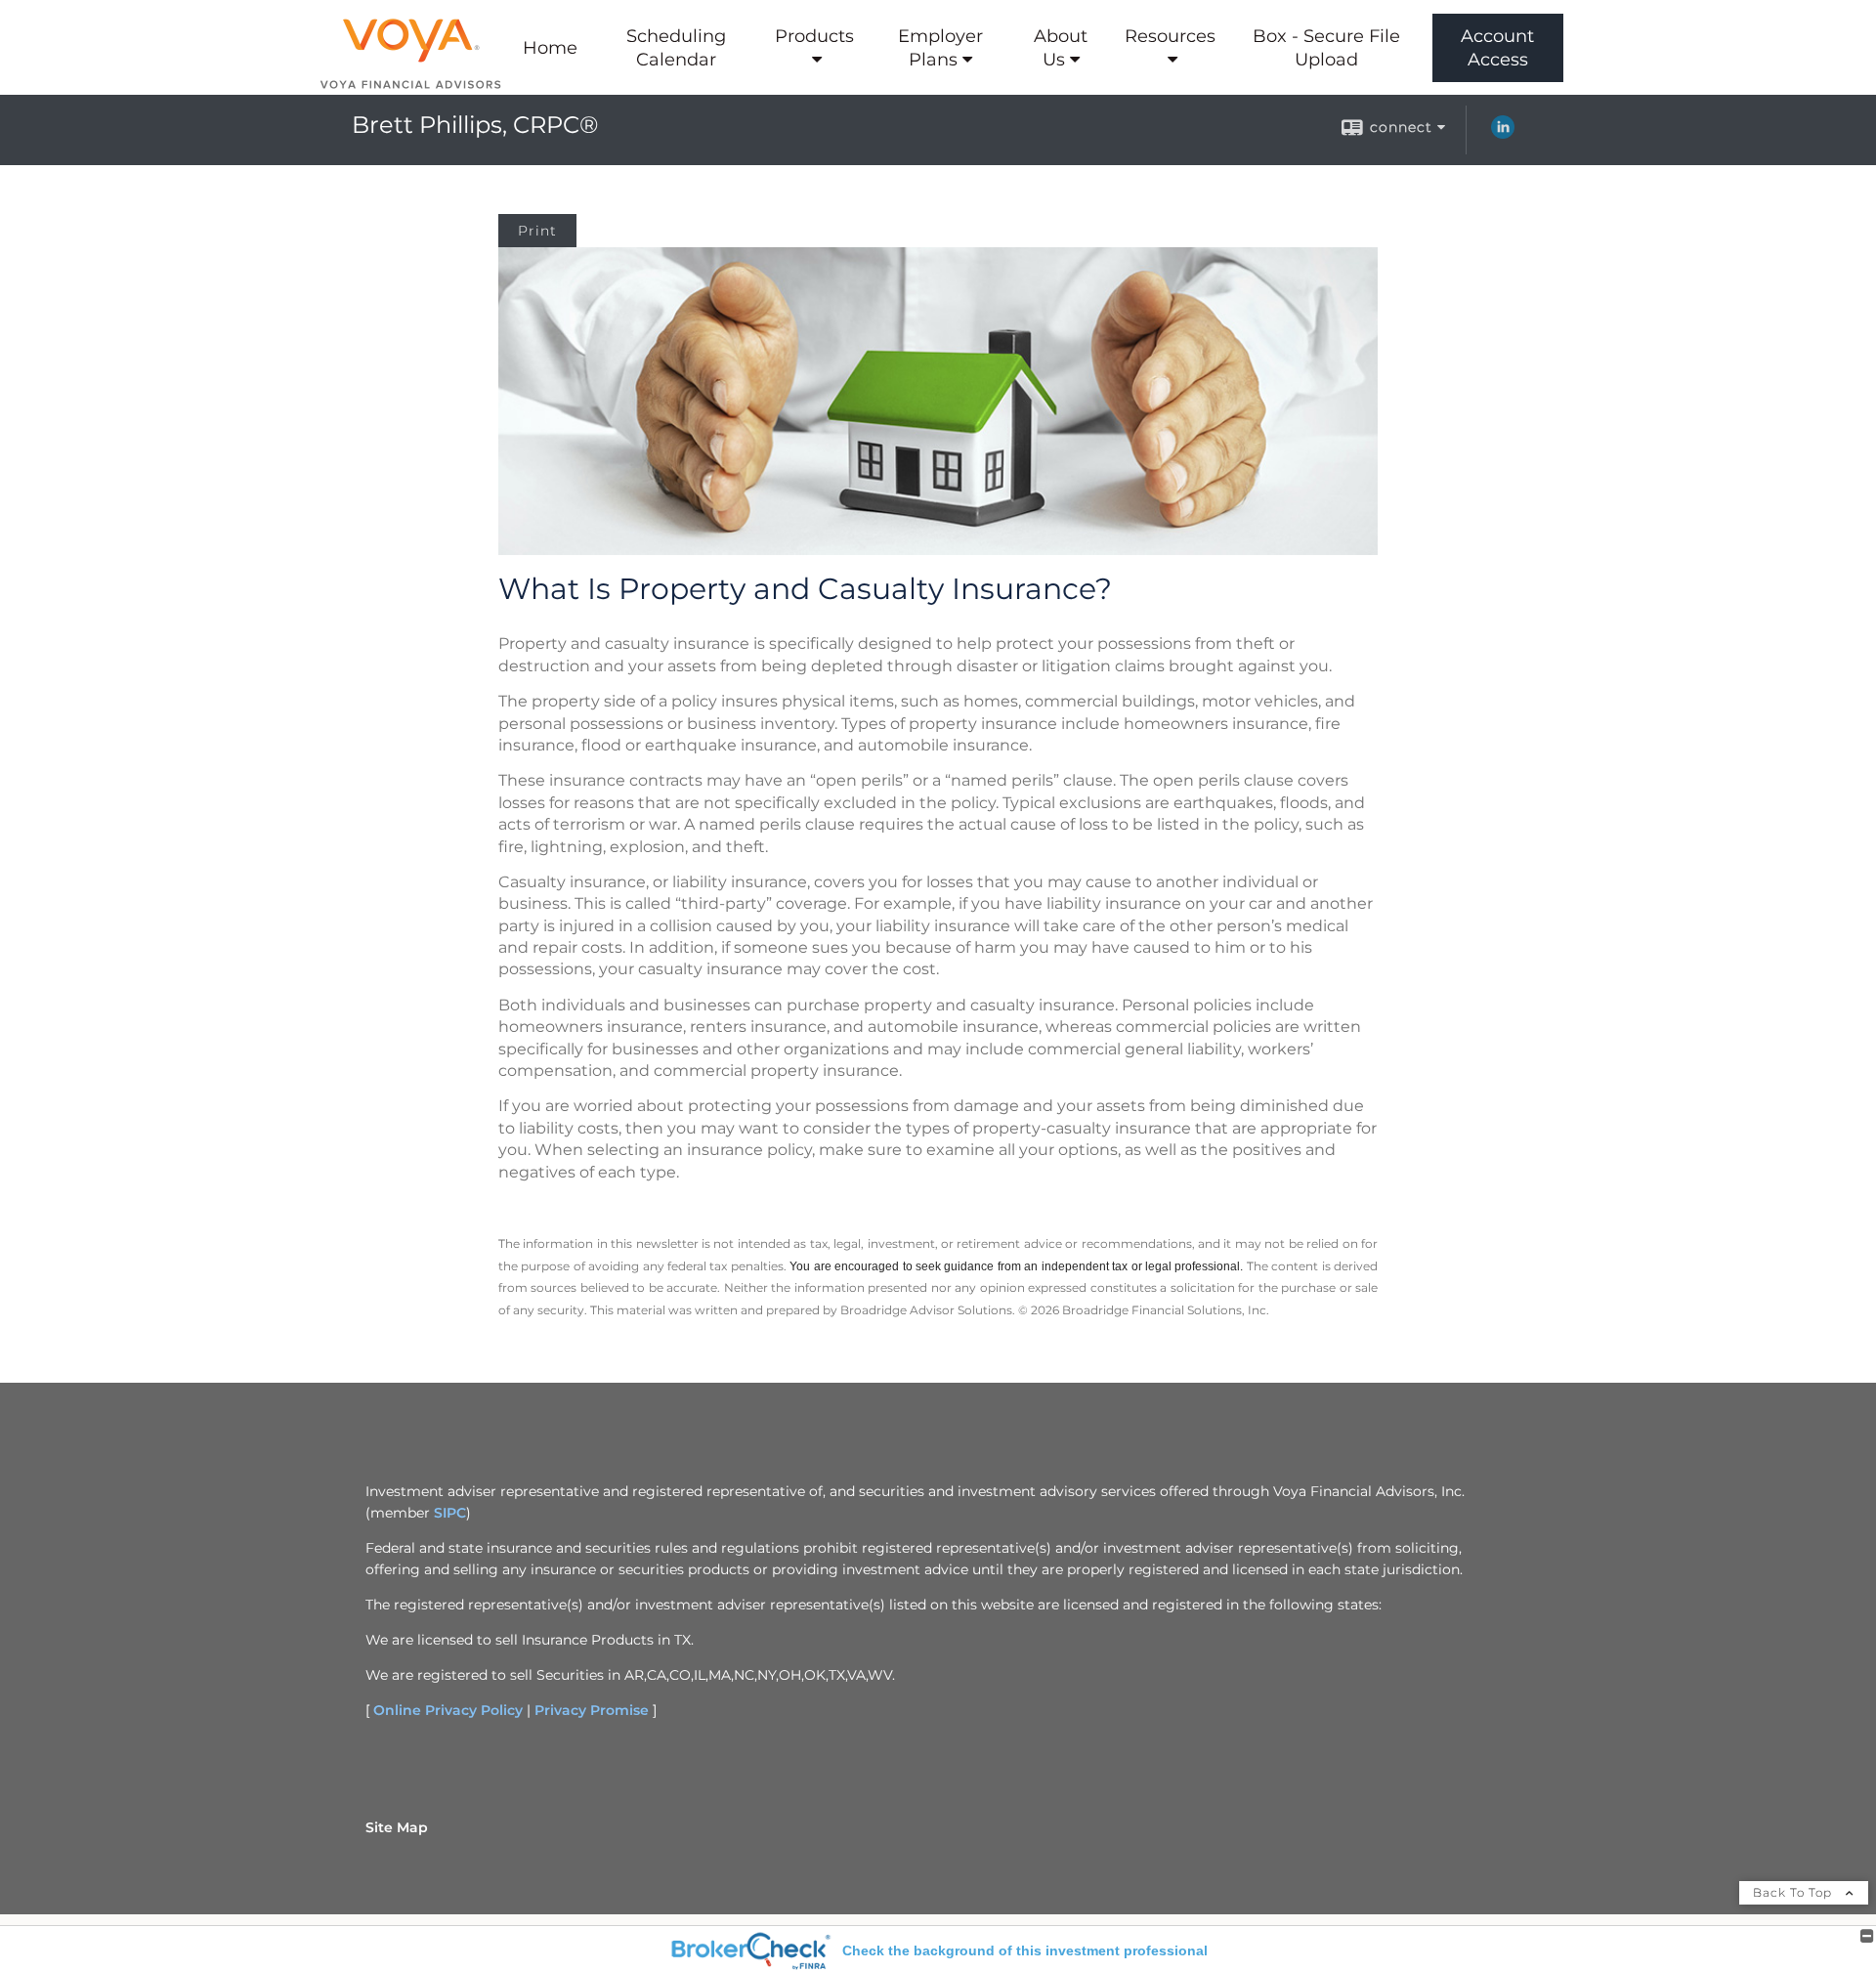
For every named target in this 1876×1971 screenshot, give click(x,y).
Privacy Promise (592, 1710)
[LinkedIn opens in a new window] (1503, 134)
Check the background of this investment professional (1025, 1950)
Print (537, 231)
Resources (1170, 36)
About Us (1061, 48)
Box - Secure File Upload (1326, 48)
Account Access (1497, 48)
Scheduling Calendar (676, 48)
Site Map (397, 1827)
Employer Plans (940, 48)
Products (814, 36)
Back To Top (1794, 1892)
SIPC (450, 1513)
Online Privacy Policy (448, 1710)
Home (550, 48)
